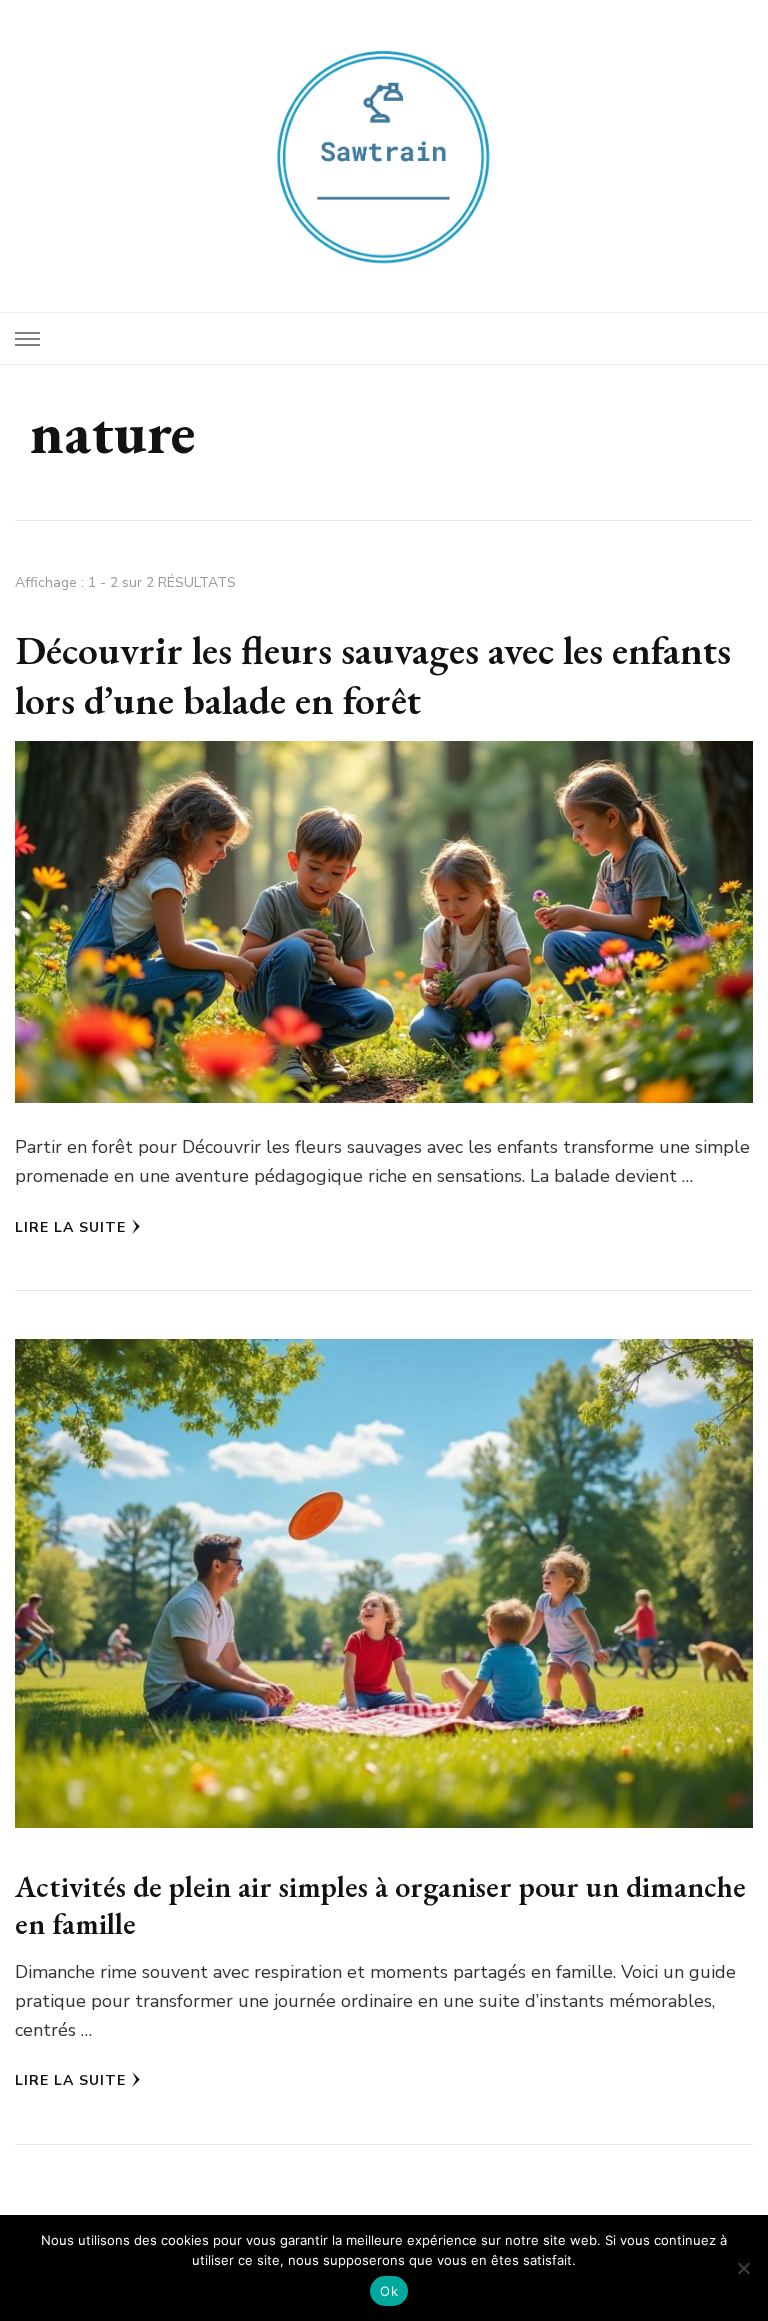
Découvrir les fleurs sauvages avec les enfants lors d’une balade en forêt (373, 675)
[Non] (743, 2268)
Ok (389, 2291)
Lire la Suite (70, 1227)
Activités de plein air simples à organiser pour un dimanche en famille (380, 1905)
